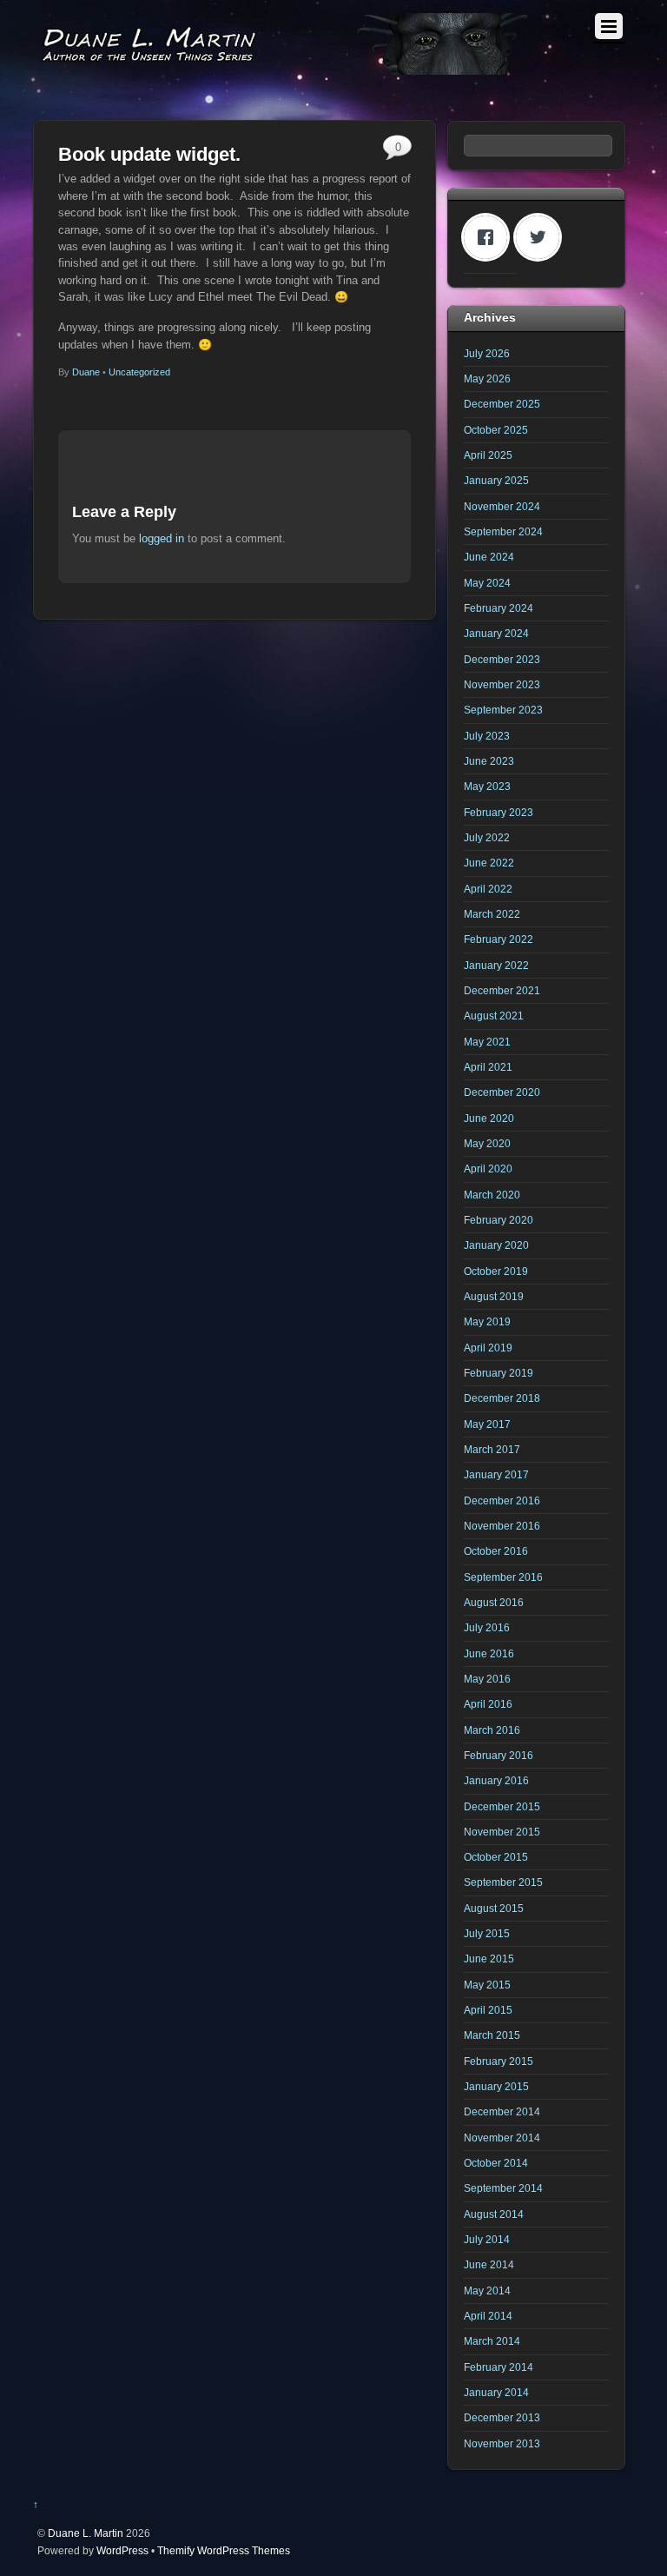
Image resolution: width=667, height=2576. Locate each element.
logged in (162, 538)
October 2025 (496, 430)
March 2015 (492, 2035)
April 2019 (488, 1348)
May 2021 (487, 1042)
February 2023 (499, 812)
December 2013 (502, 2417)
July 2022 (487, 837)
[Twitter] (542, 237)
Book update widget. (149, 154)
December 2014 (502, 2111)
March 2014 (492, 2341)
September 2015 (503, 1882)
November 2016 (502, 1526)
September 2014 (503, 2188)
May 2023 (487, 786)
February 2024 (499, 608)
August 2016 (494, 1602)
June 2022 (489, 863)
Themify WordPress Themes (224, 2550)
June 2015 (489, 1959)
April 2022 (488, 889)
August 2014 (494, 2214)
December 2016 (502, 1500)
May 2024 (487, 583)
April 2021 (488, 1067)
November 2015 (502, 1832)
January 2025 (496, 480)
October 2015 (496, 1857)
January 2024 (496, 633)
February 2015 (499, 2061)
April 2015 (488, 2010)
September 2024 (503, 531)
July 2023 (487, 736)
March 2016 (492, 1730)
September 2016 (503, 1577)
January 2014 (496, 2392)
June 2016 (489, 1653)
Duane (86, 372)
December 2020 (502, 1092)
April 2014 (488, 2316)
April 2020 (488, 1168)
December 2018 (502, 1398)
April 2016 (488, 1704)
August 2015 (494, 1908)
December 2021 (502, 990)
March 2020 (492, 1195)
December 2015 (502, 1806)
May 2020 (487, 1143)
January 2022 (496, 965)
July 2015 (487, 1933)
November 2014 (502, 2138)
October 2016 (496, 1551)
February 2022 (499, 939)
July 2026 (487, 353)
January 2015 (496, 2086)
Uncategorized (139, 372)
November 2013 (502, 2443)
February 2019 (499, 1373)
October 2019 (496, 1271)
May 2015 (487, 1985)
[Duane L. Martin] (285, 67)
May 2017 (487, 1424)
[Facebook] (490, 237)
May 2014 (487, 2291)
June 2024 (489, 557)
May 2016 (487, 1679)
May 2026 (487, 378)
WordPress (122, 2550)
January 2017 (496, 1474)
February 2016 (499, 1755)
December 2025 (502, 404)
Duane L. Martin (86, 2533)
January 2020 (496, 1245)
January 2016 (496, 1780)
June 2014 (489, 2264)
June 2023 (489, 761)
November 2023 (502, 684)
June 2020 (489, 1118)
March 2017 (492, 1449)
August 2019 (494, 1296)
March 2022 (492, 914)
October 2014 (496, 2163)
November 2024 (502, 506)
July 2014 (487, 2239)
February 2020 (499, 1220)
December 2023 (502, 659)
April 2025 (488, 455)
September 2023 (503, 710)
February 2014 (499, 2367)
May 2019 (487, 1321)
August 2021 (494, 1016)
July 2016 (487, 1627)
